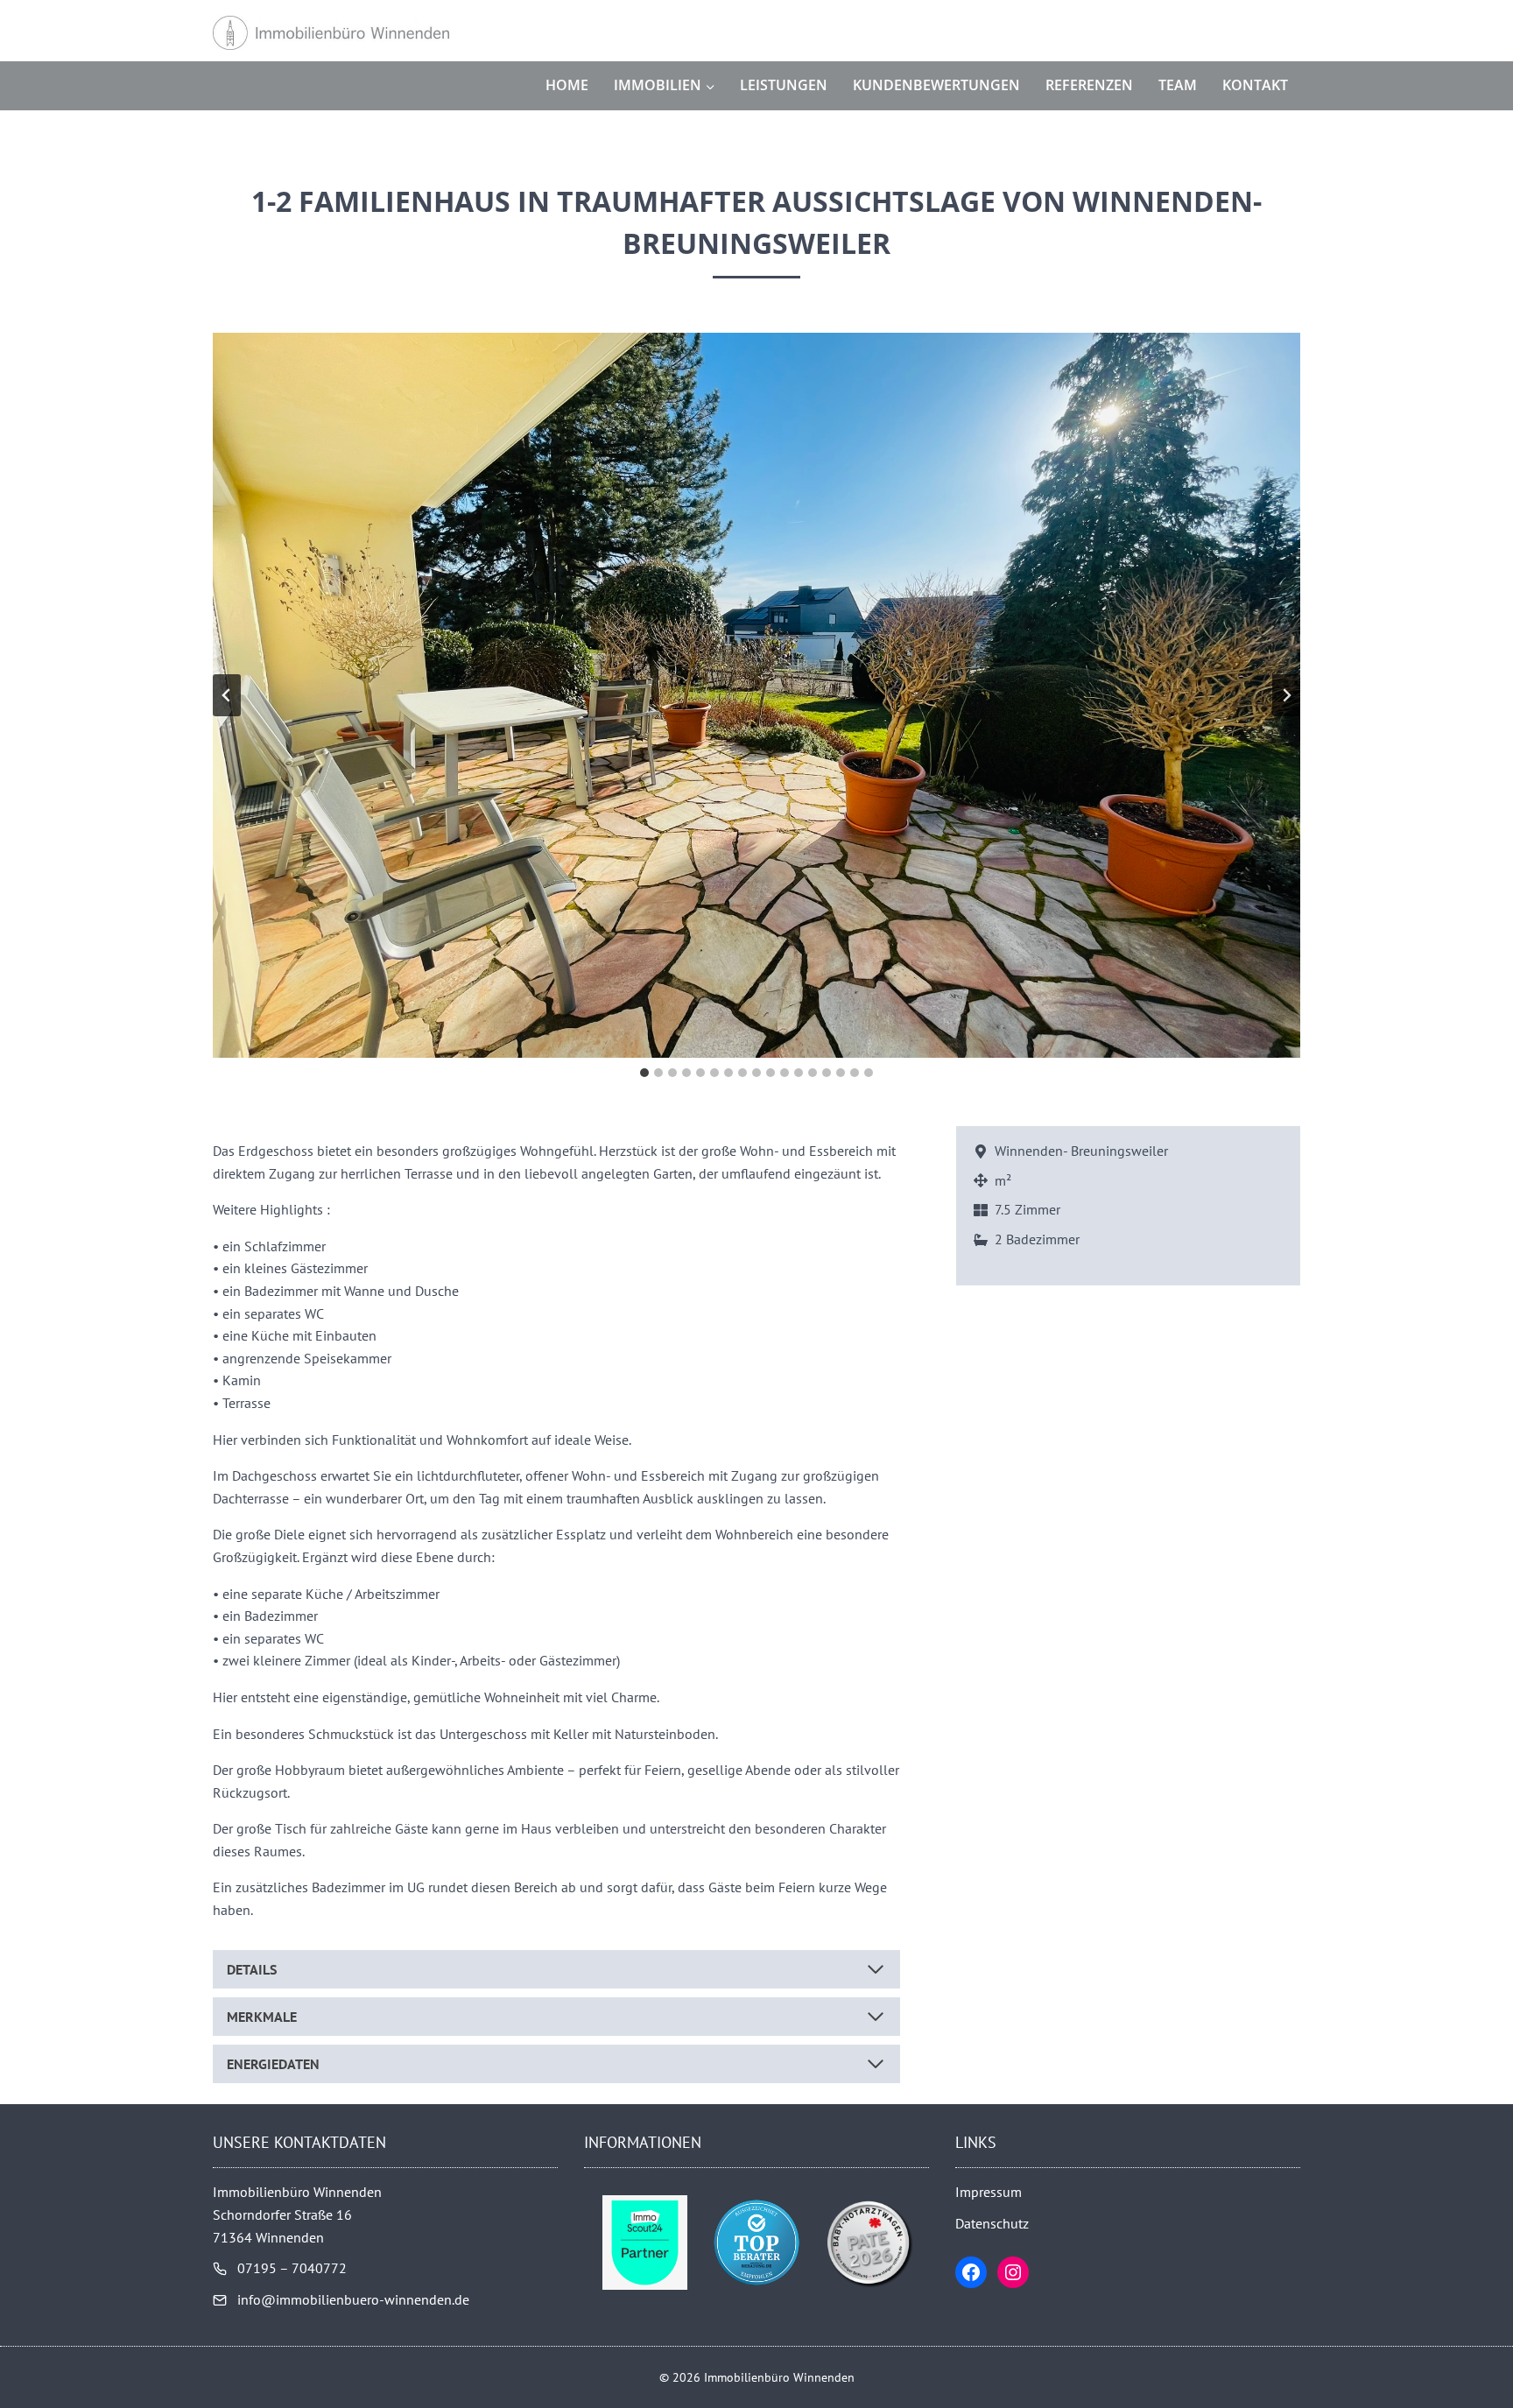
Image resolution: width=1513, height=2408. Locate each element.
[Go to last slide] (227, 695)
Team (1178, 85)
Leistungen (784, 85)
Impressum (989, 2192)
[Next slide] (1286, 695)
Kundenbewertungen (936, 85)
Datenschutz (992, 2223)
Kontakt (1255, 85)
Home (567, 85)
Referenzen (1089, 85)
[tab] (644, 1073)
